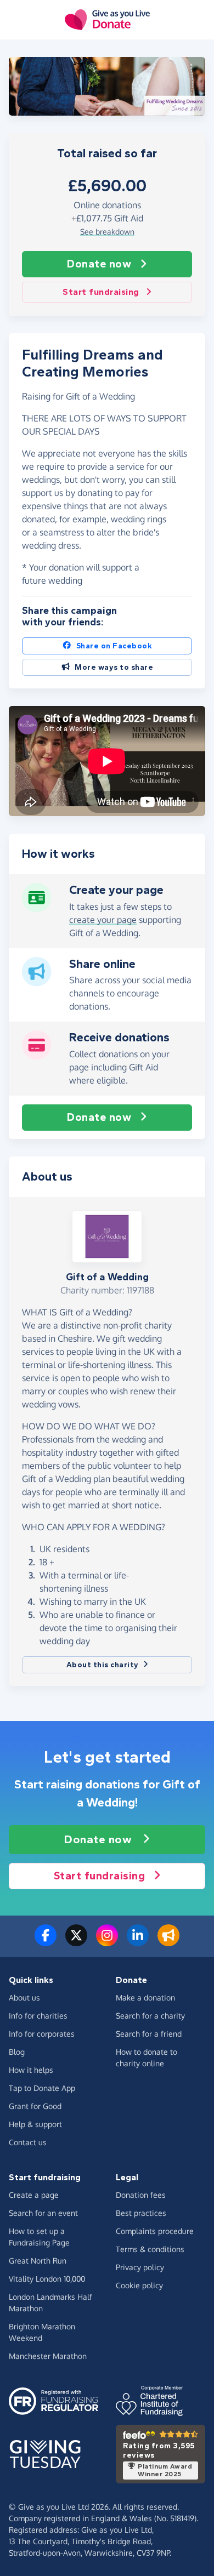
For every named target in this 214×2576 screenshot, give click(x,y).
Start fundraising (101, 292)
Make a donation (145, 1997)
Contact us (28, 2142)
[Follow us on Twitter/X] (76, 1942)
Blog (17, 2052)
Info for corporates (42, 2034)
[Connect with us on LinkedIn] (138, 1942)
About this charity (103, 1665)
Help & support (35, 2124)
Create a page (34, 2195)
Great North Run (38, 2261)
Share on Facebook (114, 646)
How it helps (31, 2070)
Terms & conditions (150, 2249)
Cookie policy (139, 2285)
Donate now (99, 264)
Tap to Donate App (42, 2088)
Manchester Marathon (48, 2356)
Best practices (141, 2213)
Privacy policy (140, 2267)
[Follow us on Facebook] (46, 1942)
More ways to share (114, 667)
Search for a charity (150, 2016)
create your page (103, 920)
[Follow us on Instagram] (107, 1942)
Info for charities (38, 2016)
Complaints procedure (155, 2231)
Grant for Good (35, 2106)
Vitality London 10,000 (47, 2279)
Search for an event (43, 2213)
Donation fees (141, 2195)
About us (24, 1997)
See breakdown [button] (107, 232)
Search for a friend (149, 2034)
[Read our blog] (168, 1942)
